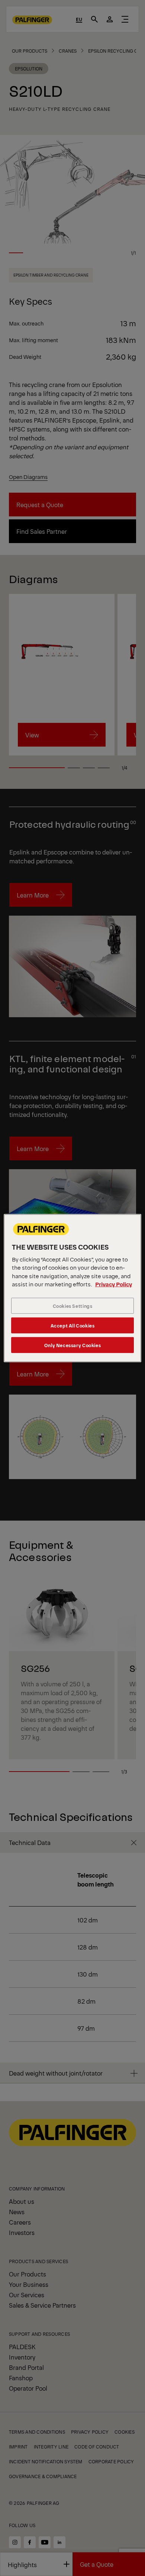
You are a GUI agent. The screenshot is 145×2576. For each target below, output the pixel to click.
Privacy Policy (114, 1284)
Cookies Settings (73, 1306)
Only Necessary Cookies (72, 1345)
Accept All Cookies (73, 1325)
